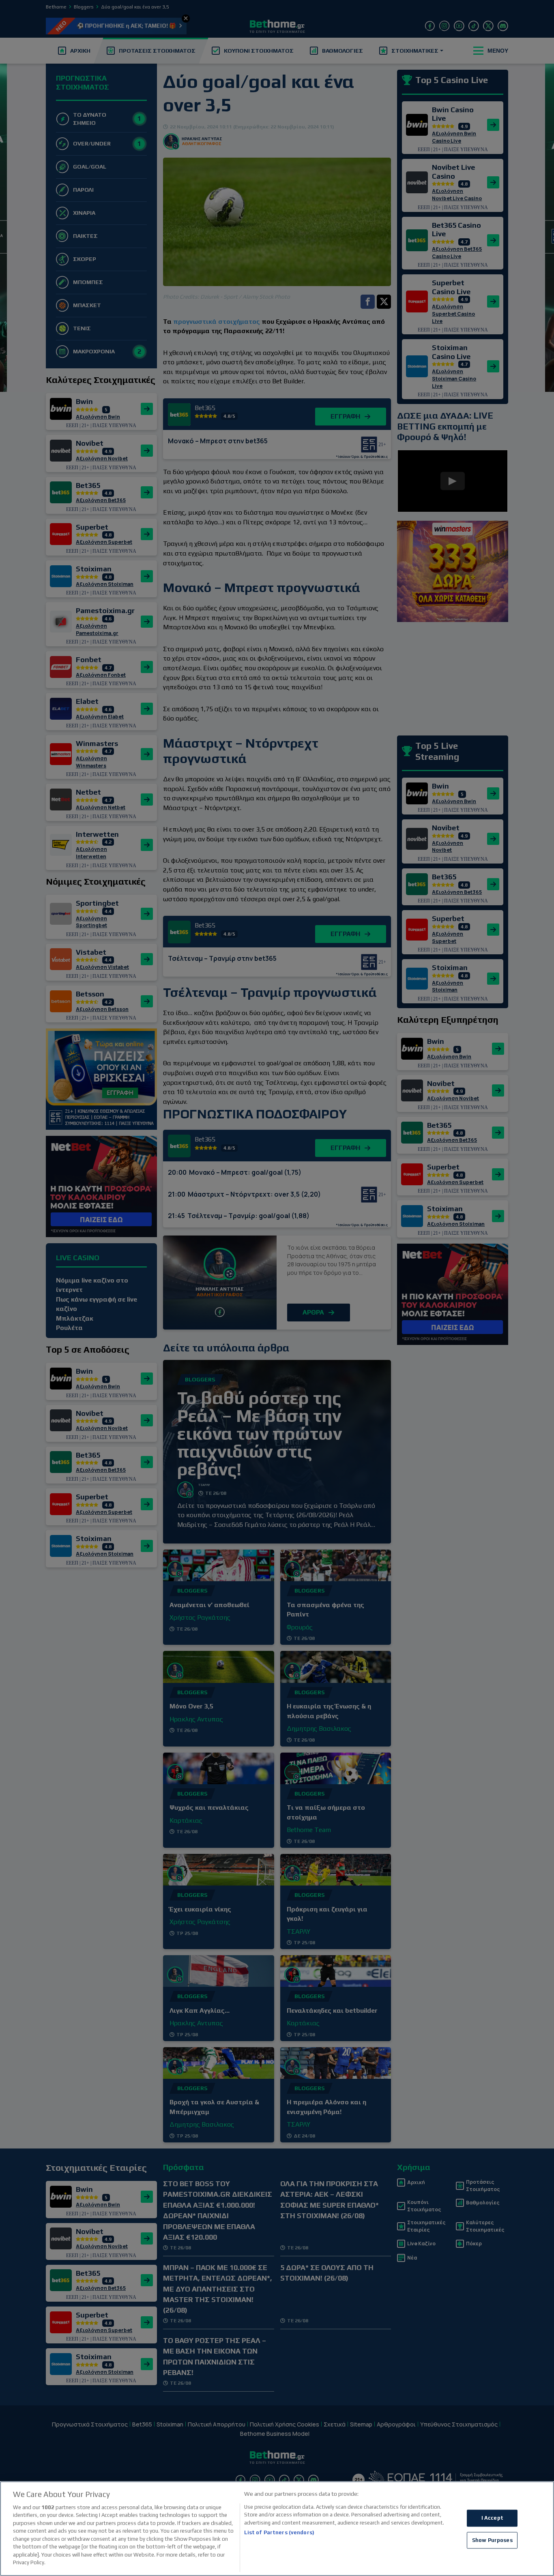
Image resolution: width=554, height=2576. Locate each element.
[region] (277, 2529)
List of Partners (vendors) (279, 2532)
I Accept (492, 2518)
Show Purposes (492, 2540)
